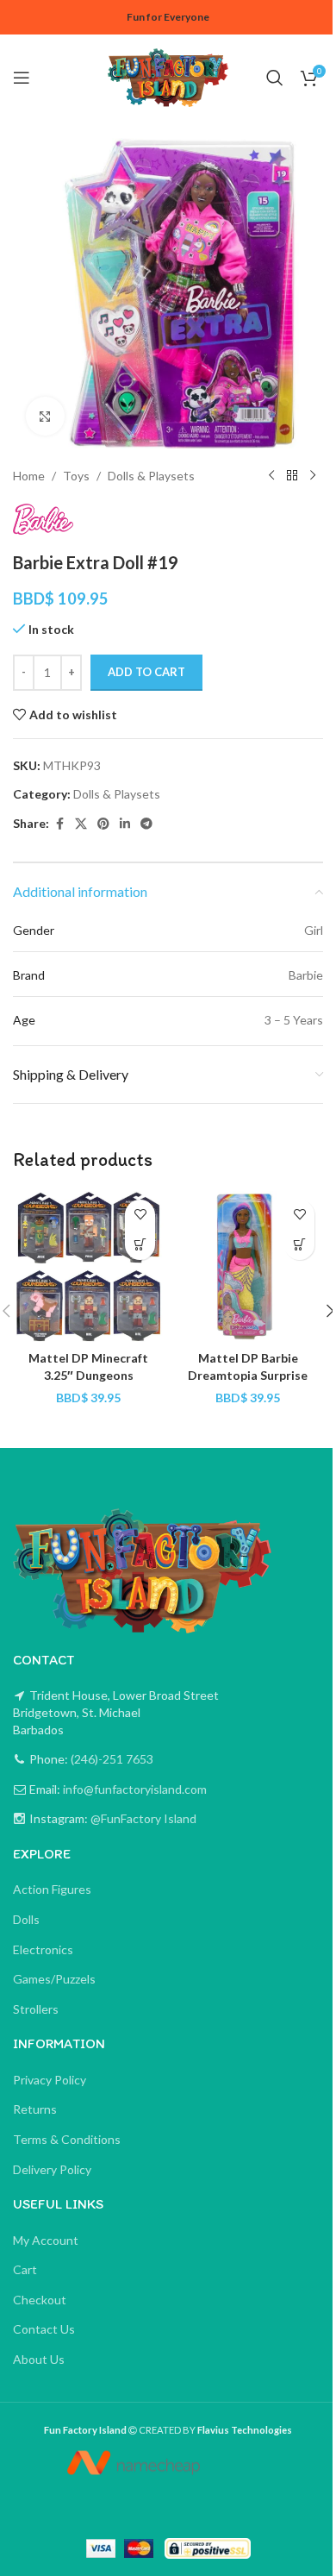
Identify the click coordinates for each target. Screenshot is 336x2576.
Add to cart (146, 672)
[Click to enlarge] (45, 416)
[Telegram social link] (146, 824)
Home (29, 476)
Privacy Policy (50, 2080)
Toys (76, 476)
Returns (35, 2109)
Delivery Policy (52, 2169)
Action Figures (52, 1889)
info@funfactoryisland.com (135, 1789)
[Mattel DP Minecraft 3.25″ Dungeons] (88, 1266)
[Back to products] (292, 476)
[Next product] (313, 476)
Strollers (36, 2009)
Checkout (40, 2300)
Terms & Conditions (67, 2139)
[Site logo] (168, 76)
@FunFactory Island (142, 1818)
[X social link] (81, 824)
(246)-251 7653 (111, 1759)
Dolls (26, 1919)
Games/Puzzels (54, 1979)
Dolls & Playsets (151, 476)
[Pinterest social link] (103, 824)
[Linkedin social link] (125, 824)
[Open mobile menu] (22, 78)
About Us (39, 2359)
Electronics (43, 1949)
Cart (25, 2269)
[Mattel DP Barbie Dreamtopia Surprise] (248, 1266)
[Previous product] (271, 476)
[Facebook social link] (59, 824)
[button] (140, 1245)
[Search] (275, 78)
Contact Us (44, 2329)
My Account (46, 2240)
